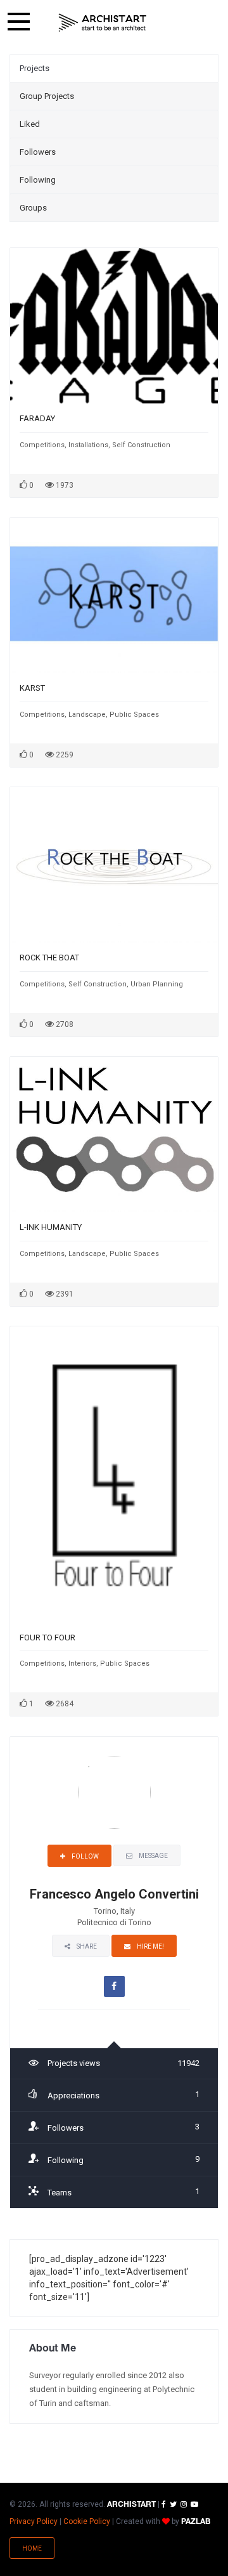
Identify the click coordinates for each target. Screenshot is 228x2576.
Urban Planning (157, 984)
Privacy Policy (34, 2521)
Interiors (82, 1664)
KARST (32, 688)
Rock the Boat (49, 958)
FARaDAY (37, 418)
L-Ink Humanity (51, 1227)
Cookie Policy (87, 2521)
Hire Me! (150, 1946)
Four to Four (47, 1638)
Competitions (42, 445)
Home (32, 2548)
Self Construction (141, 445)
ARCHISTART (131, 2505)
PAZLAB (196, 2522)
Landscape (87, 715)
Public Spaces (134, 715)
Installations (88, 445)
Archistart (103, 22)
